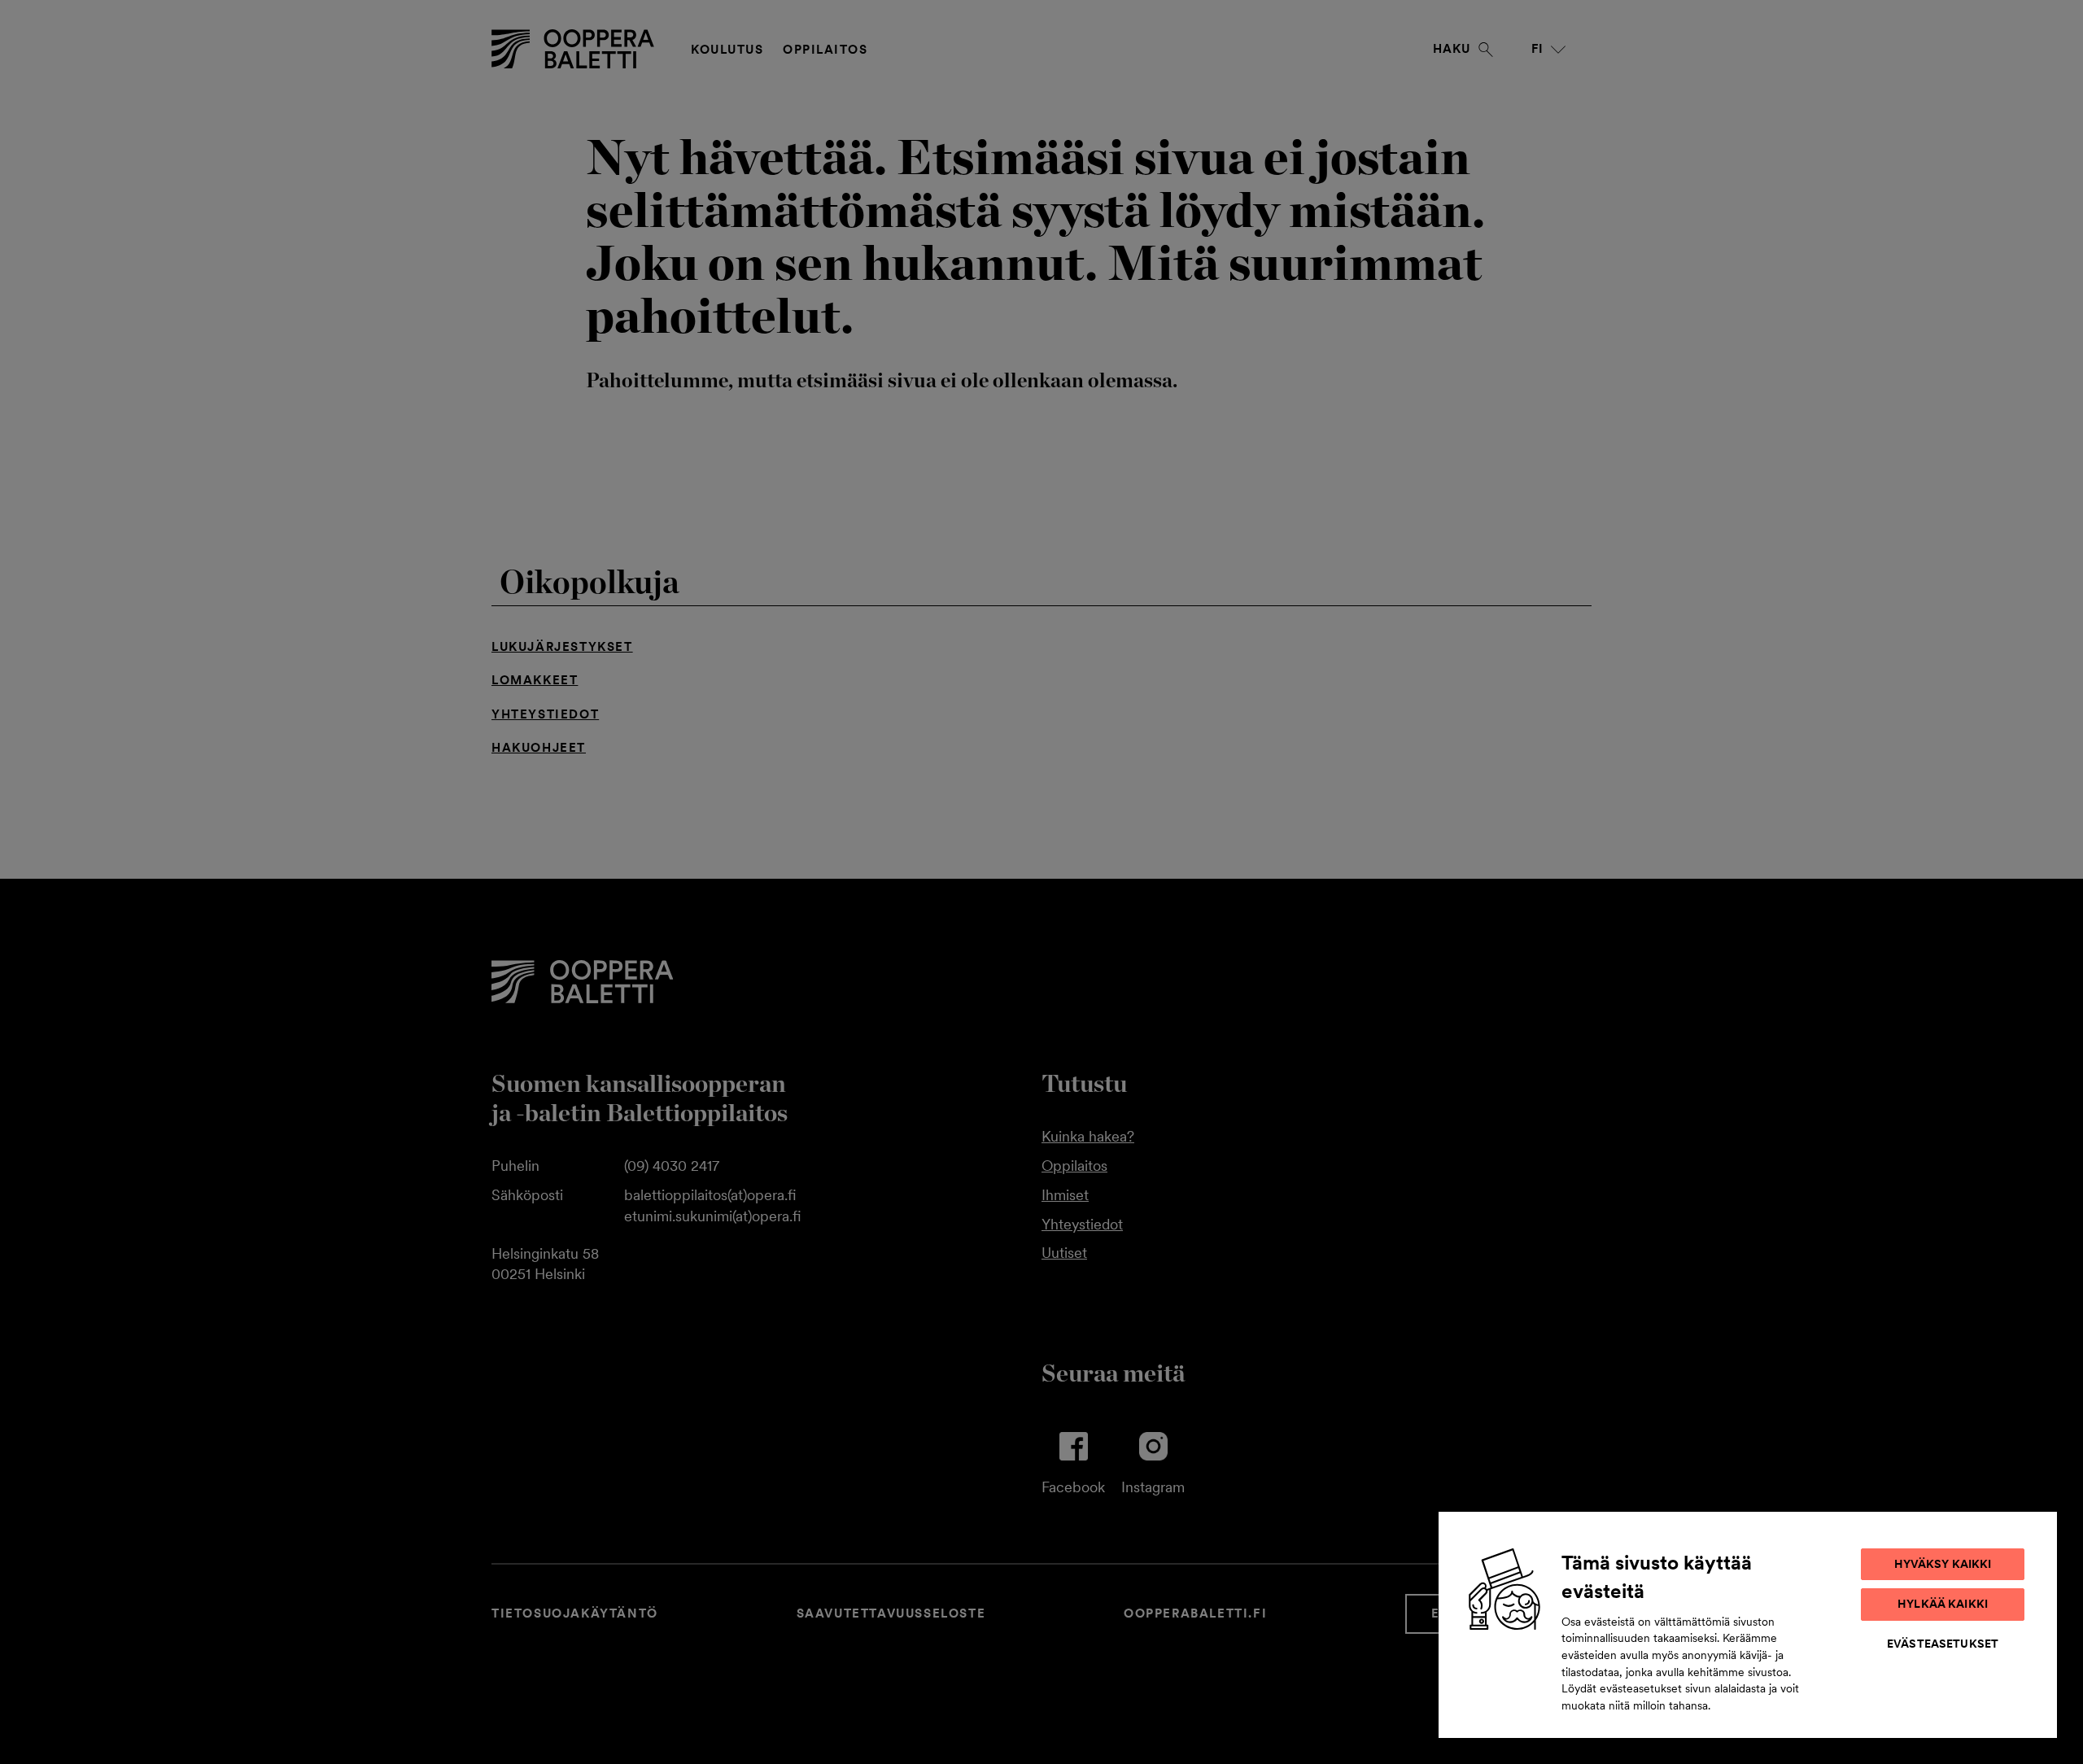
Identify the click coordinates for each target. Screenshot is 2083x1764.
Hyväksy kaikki (1943, 1564)
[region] (1748, 1625)
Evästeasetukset (1943, 1644)
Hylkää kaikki (1943, 1604)
